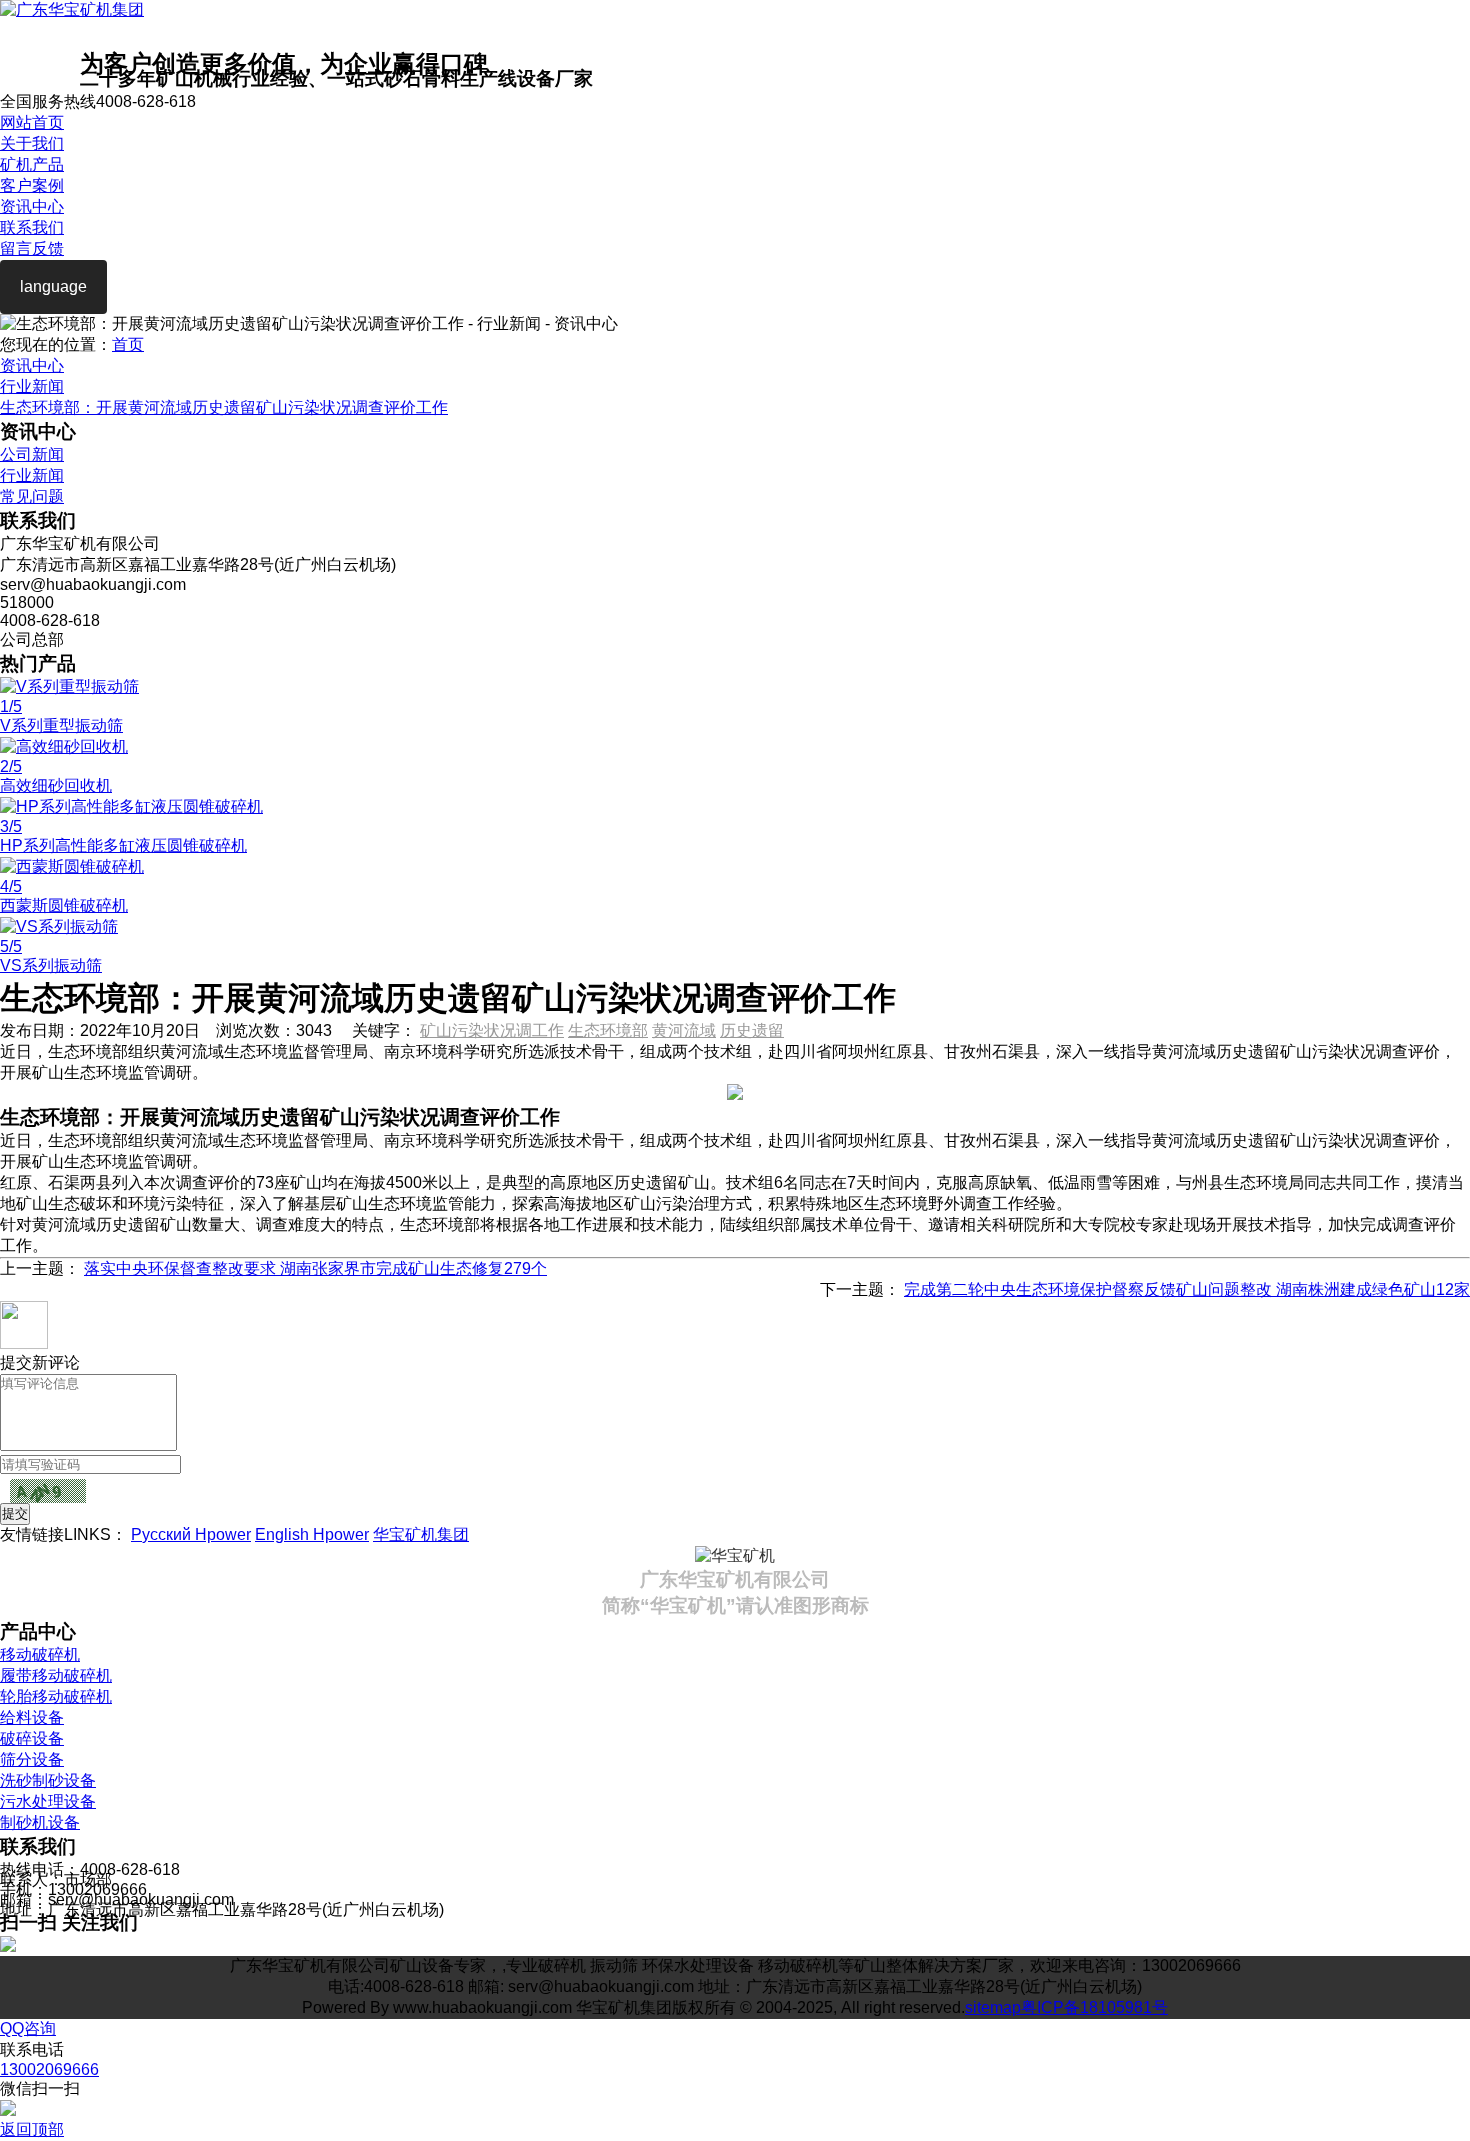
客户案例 (32, 185)
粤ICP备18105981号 (1094, 2007)
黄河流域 (684, 1030)
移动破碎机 (40, 1654)
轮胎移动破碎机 (56, 1696)
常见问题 (32, 496)
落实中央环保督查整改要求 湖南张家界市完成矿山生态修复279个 (315, 1268)
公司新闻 (32, 454)
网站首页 (32, 122)
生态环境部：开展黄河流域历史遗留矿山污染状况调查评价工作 (224, 407)
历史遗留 (752, 1030)
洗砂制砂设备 (48, 1780)
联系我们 (32, 227)
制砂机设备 (40, 1822)
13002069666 (49, 2069)
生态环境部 (608, 1030)
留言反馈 (32, 248)
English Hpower (312, 1534)
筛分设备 (32, 1759)
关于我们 (32, 143)
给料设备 (32, 1717)
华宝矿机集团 (421, 1534)
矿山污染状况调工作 (492, 1030)
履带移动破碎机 (56, 1675)
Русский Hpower (191, 1534)
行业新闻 (32, 386)
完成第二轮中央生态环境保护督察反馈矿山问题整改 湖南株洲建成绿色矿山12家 (1187, 1289)
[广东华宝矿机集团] (72, 9)
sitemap (993, 2007)
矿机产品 (32, 164)
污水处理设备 (48, 1801)
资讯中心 (32, 206)
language (53, 286)
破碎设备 (32, 1738)
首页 (128, 344)
